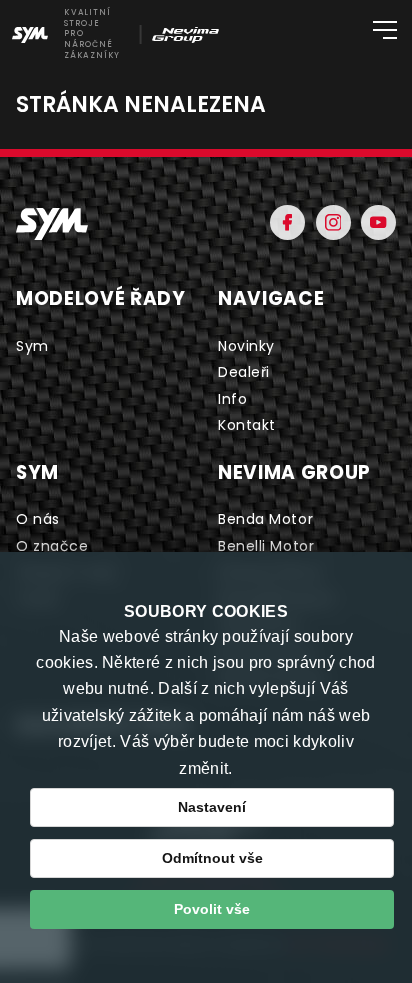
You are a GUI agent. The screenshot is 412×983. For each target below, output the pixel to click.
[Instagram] (333, 222)
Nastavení (212, 807)
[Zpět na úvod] (52, 224)
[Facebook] (287, 222)
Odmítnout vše (212, 858)
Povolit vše (212, 909)
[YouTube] (378, 222)
